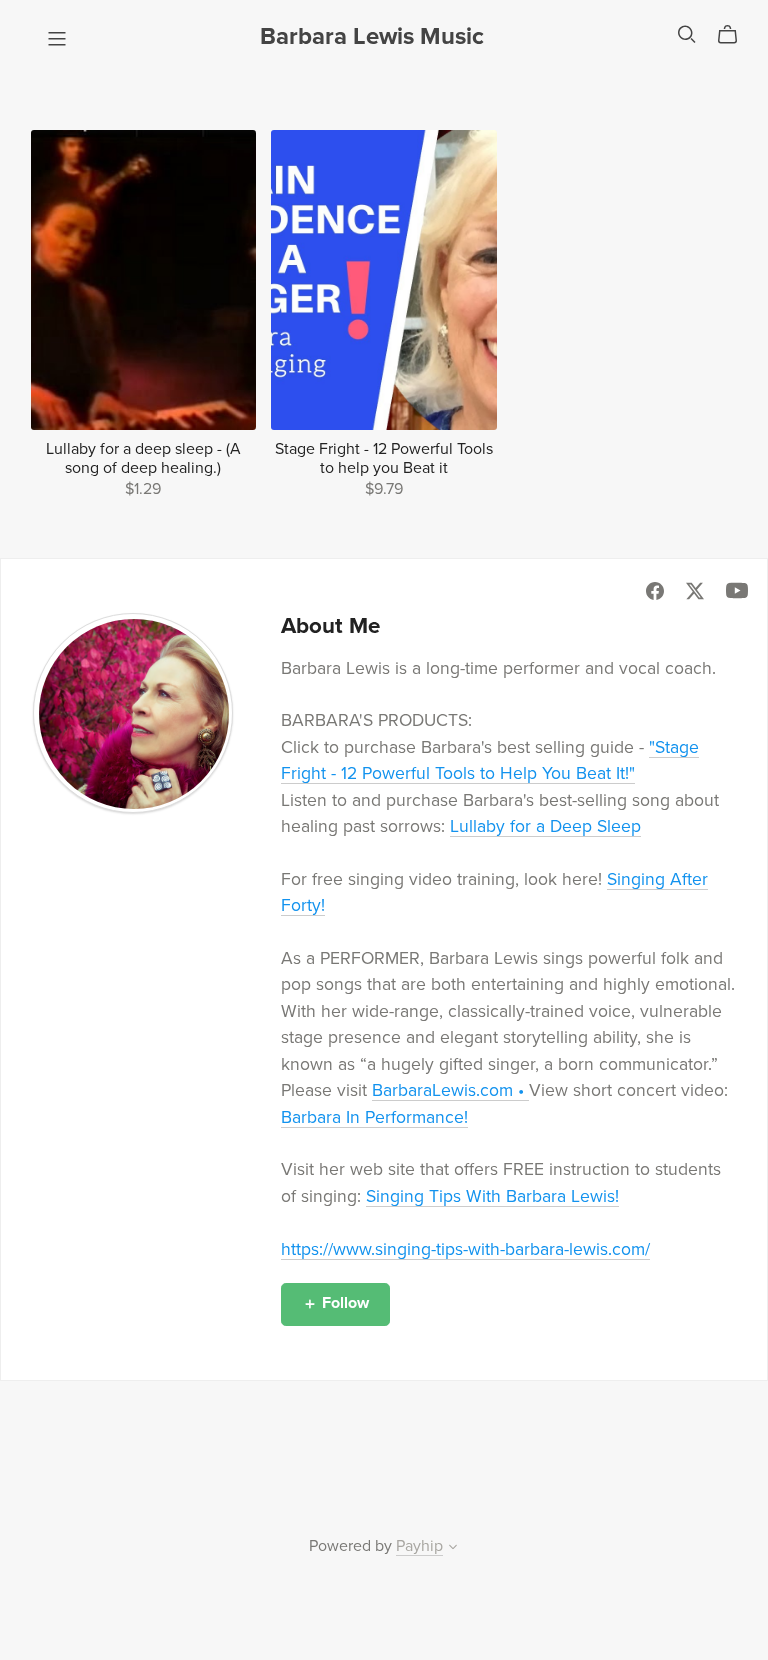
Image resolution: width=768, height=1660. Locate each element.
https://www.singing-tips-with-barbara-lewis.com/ (465, 1249)
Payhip (419, 1546)
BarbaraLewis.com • (450, 1090)
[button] (453, 1549)
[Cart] (735, 35)
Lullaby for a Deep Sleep (545, 826)
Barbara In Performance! (374, 1117)
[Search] (687, 34)
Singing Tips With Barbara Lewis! (492, 1196)
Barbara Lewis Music (372, 36)
